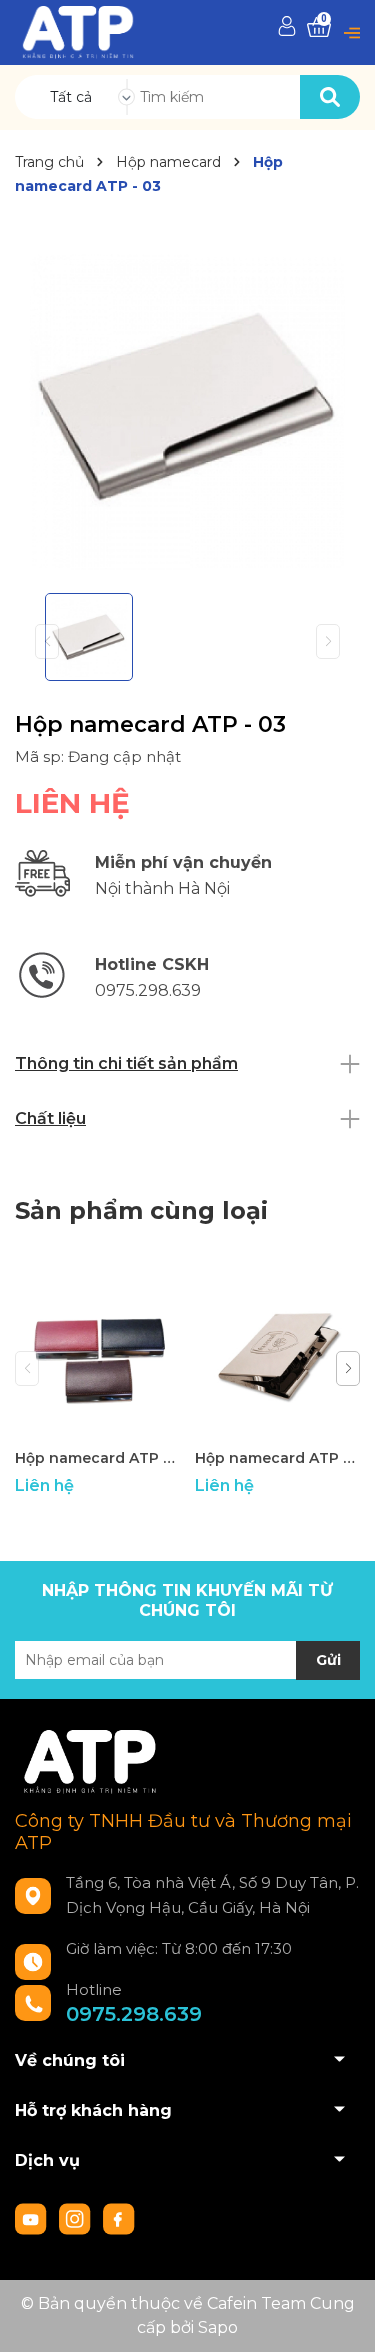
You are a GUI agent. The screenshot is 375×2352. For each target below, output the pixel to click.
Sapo (218, 2327)
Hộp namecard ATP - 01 (97, 1458)
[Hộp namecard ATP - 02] (277, 1355)
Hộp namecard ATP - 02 (277, 1458)
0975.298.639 (134, 2014)
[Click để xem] (187, 405)
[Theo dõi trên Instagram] (77, 2217)
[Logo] (78, 31)
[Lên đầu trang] (340, 2317)
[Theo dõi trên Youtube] (33, 2217)
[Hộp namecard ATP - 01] (97, 1355)
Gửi (328, 1660)
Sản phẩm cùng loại (141, 1210)
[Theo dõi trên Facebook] (119, 2217)
